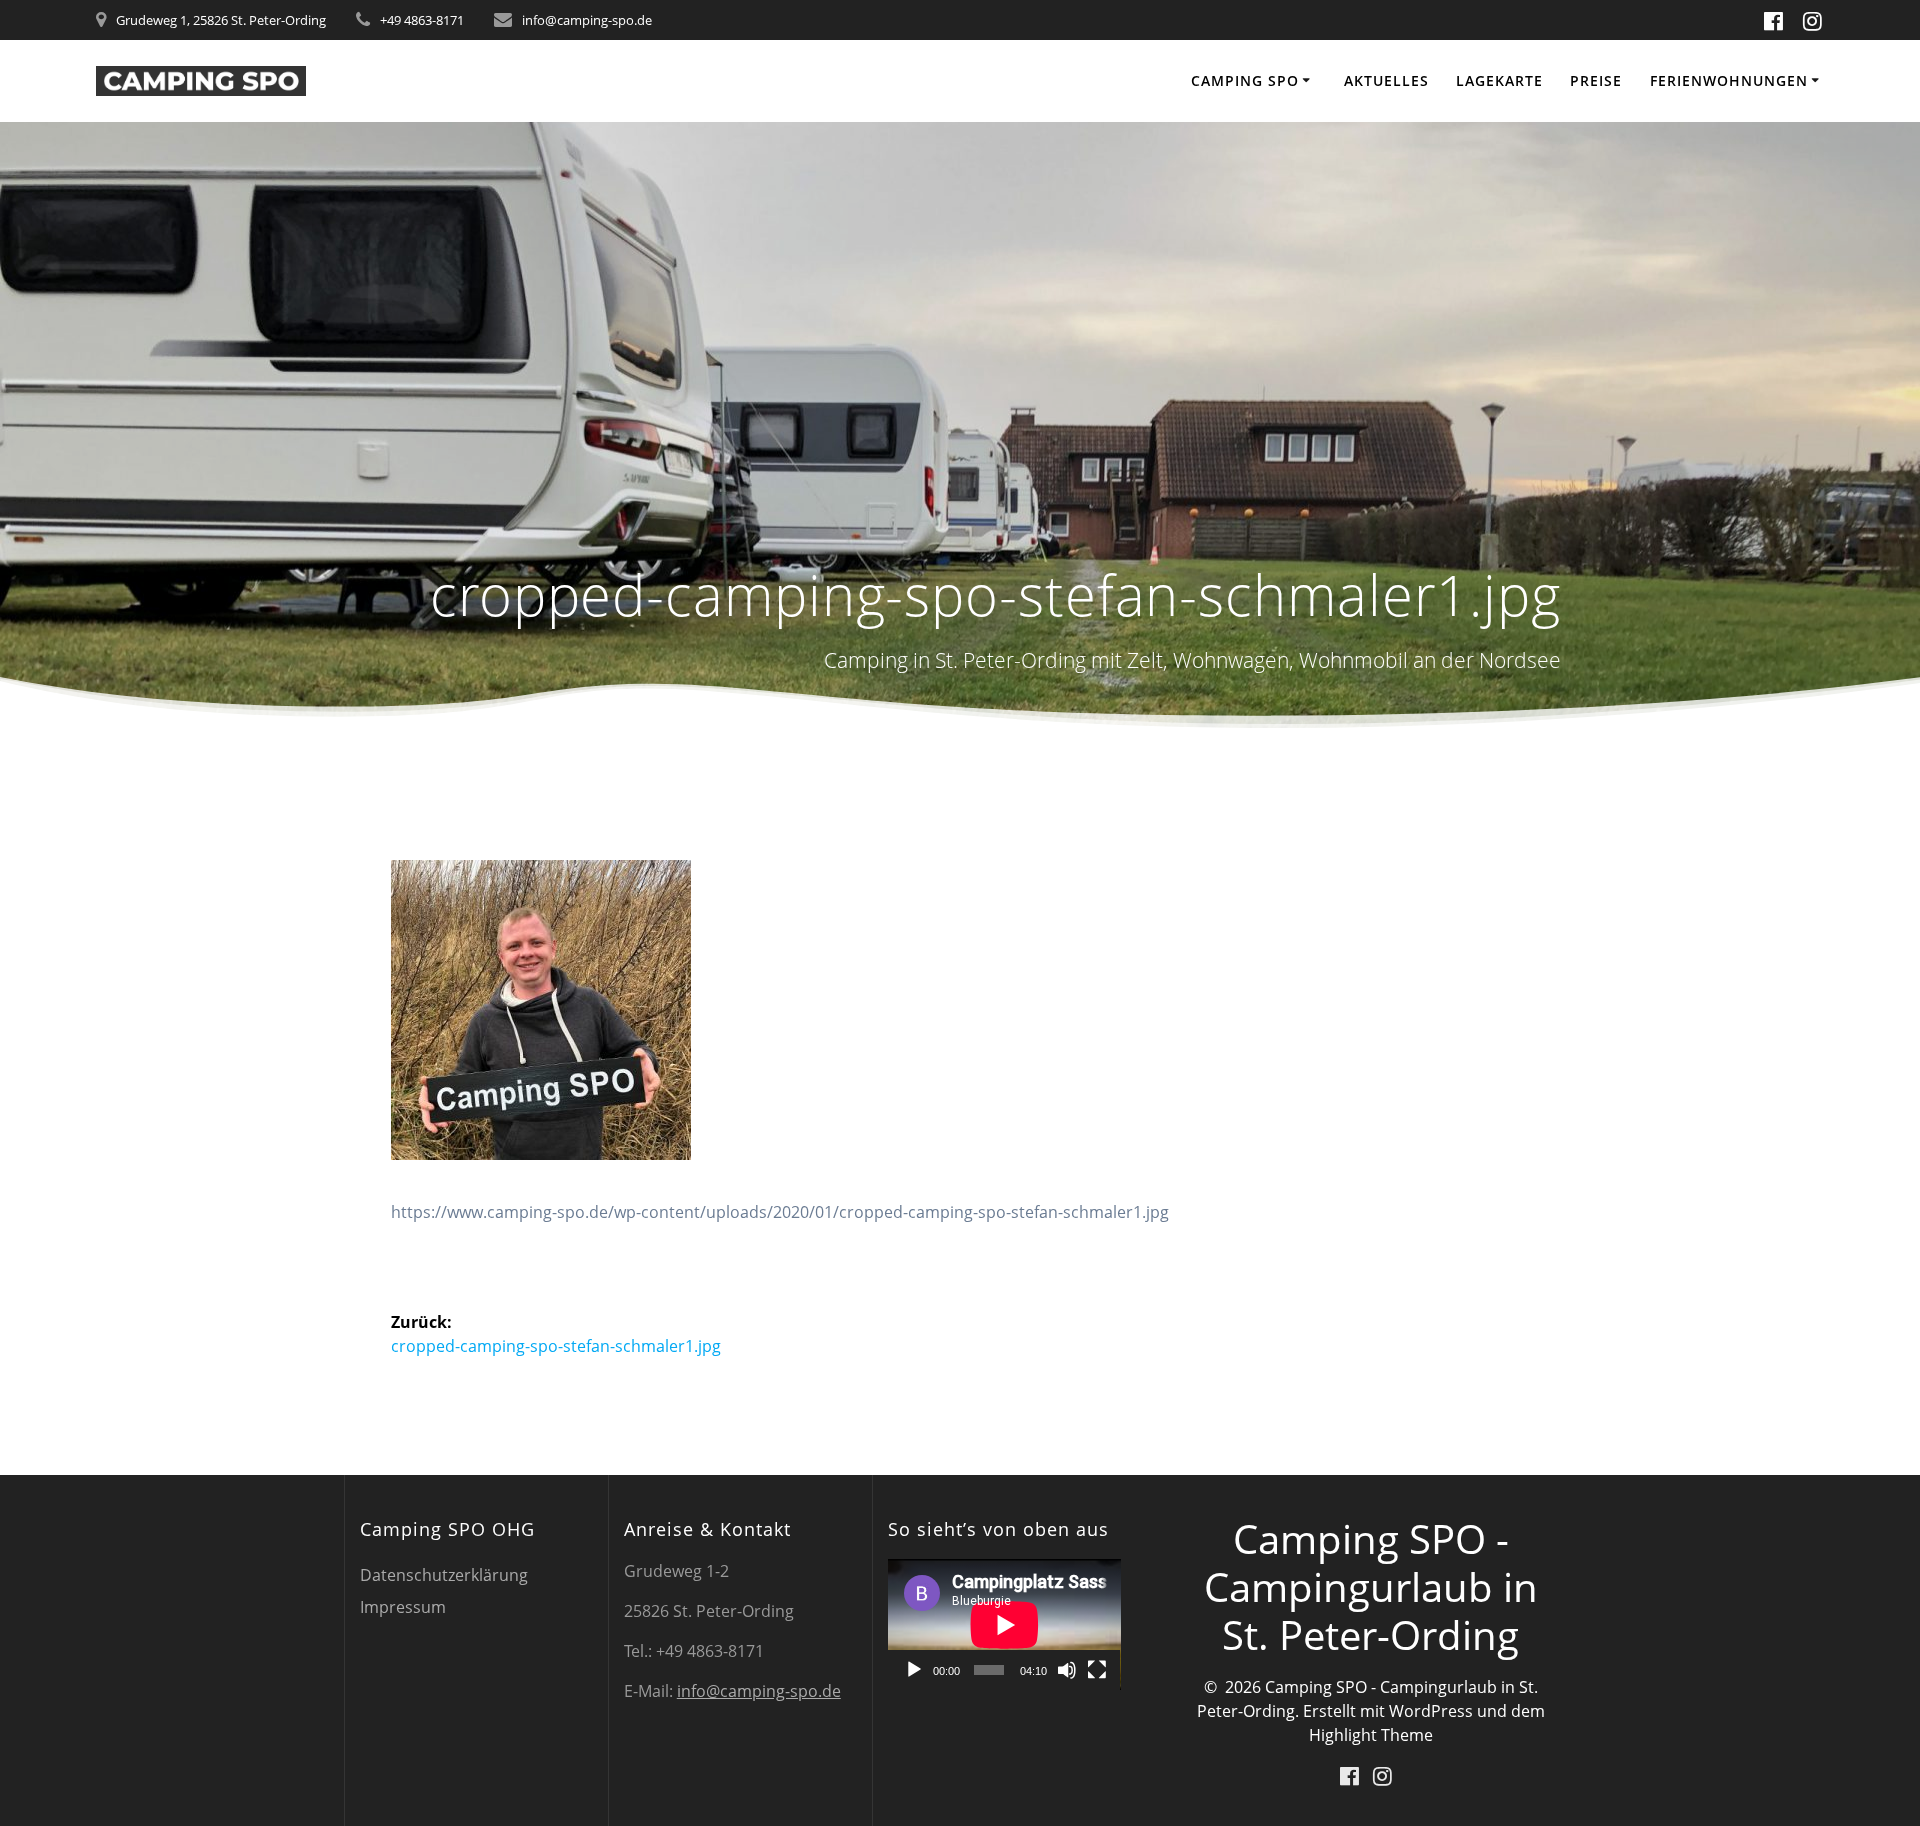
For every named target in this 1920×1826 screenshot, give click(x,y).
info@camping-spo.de (759, 1691)
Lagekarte (1499, 80)
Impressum (403, 1607)
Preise (1596, 80)
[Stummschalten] (1067, 1670)
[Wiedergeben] (914, 1670)
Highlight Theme (1371, 1735)
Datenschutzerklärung (444, 1575)
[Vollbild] (1097, 1670)
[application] (1004, 1624)
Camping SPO (1245, 80)
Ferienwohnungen (1729, 80)
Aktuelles (1386, 80)
